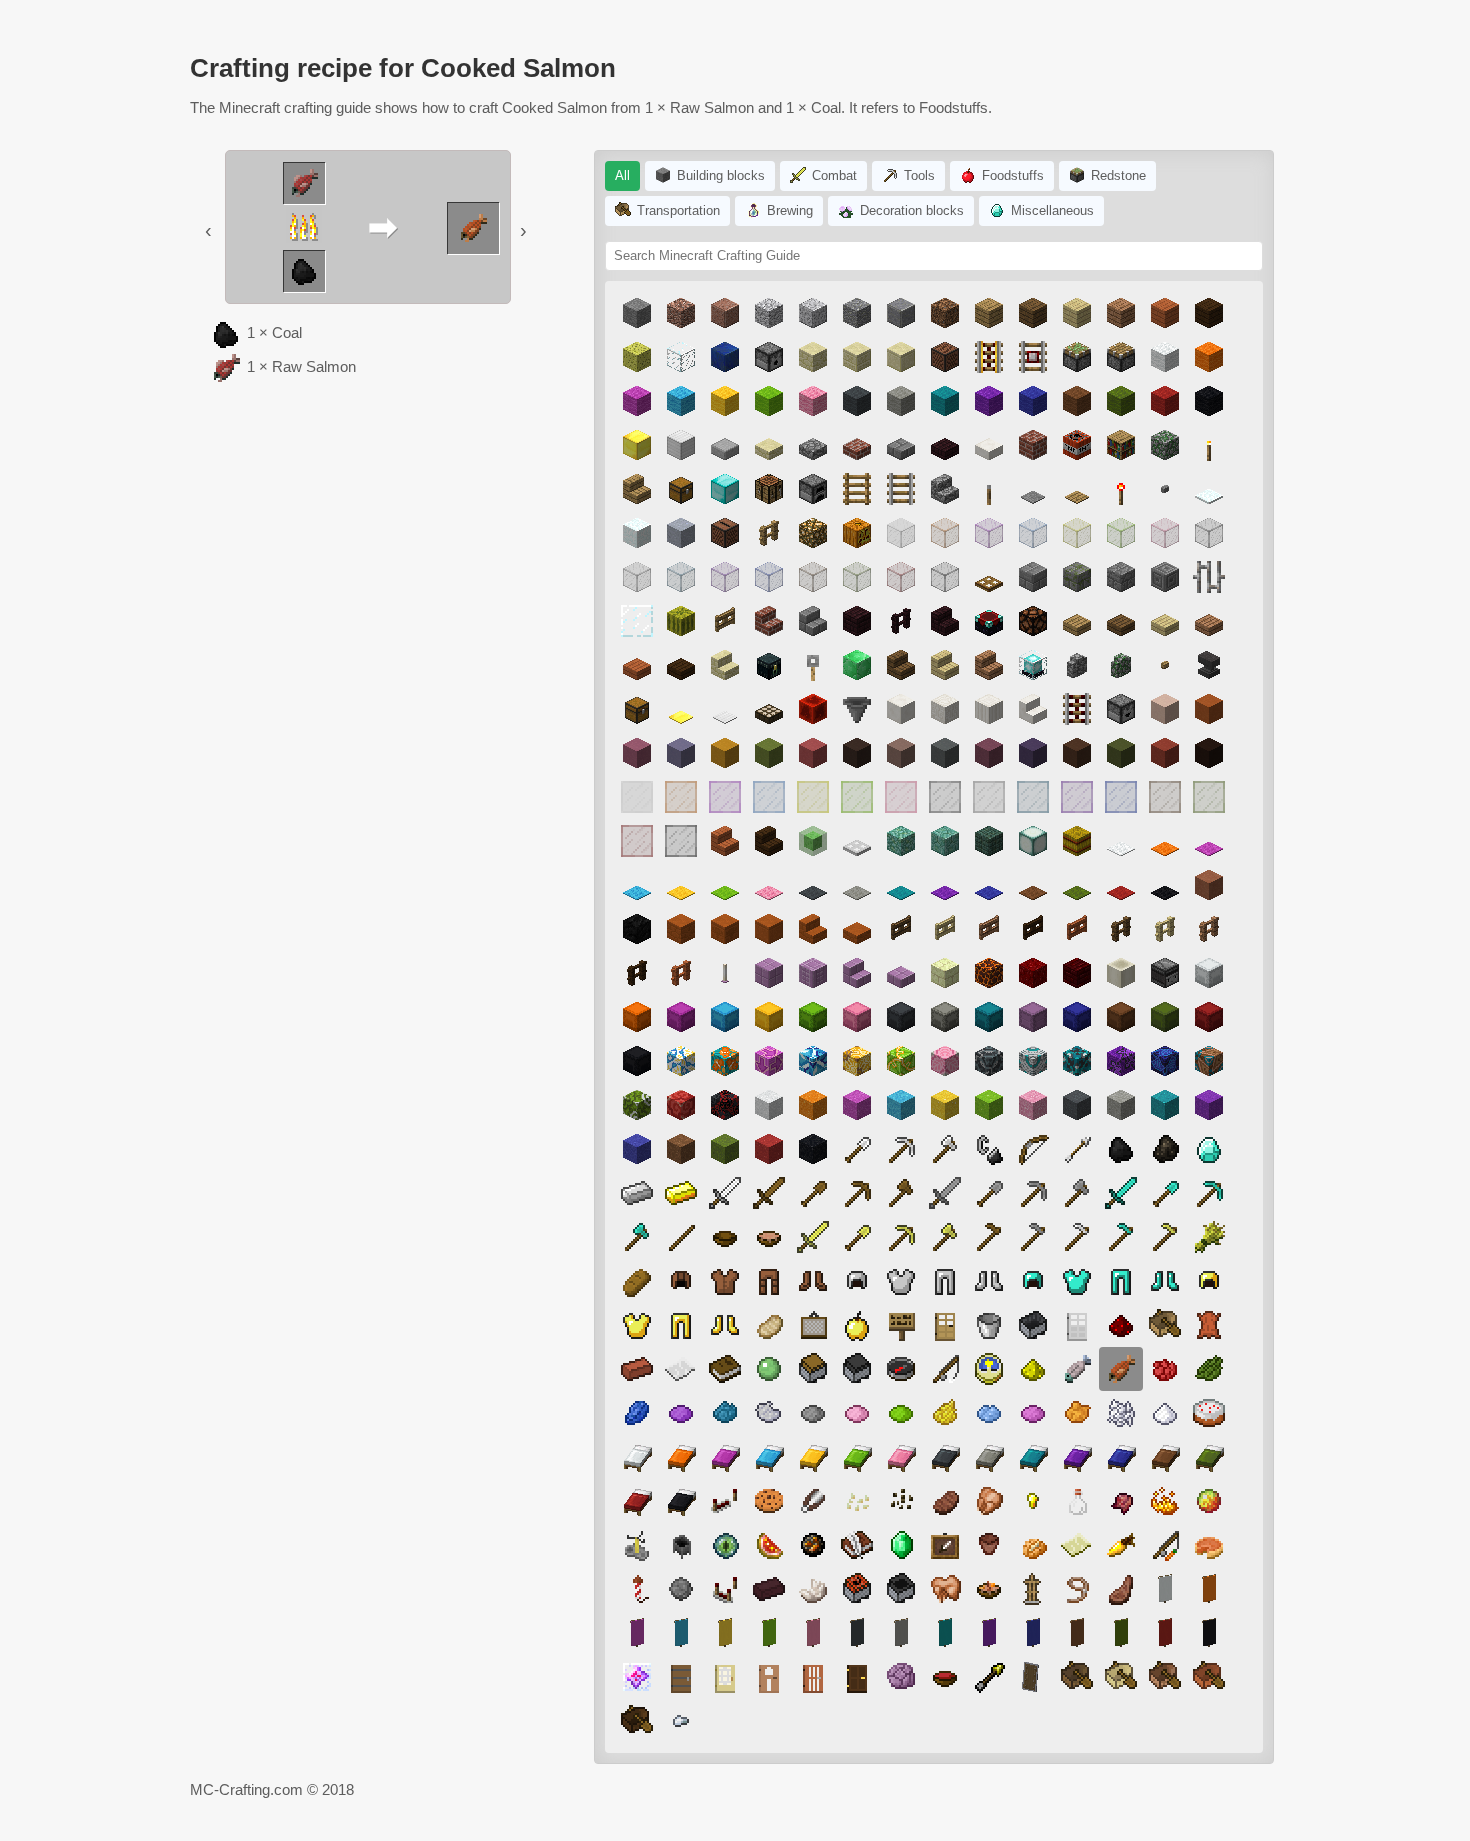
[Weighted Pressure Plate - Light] (681, 709)
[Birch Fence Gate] (945, 929)
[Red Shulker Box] (1209, 1017)
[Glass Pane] (637, 621)
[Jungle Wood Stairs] (989, 665)
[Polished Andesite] (901, 313)
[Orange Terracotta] (1209, 709)
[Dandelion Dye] (945, 1413)
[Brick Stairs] (769, 621)
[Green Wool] (1121, 401)
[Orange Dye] (1077, 1413)
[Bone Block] (1121, 973)
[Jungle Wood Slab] (1209, 621)
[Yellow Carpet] (681, 885)
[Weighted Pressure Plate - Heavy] (725, 709)
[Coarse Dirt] (945, 313)
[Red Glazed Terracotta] (681, 1105)
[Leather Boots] (813, 1281)
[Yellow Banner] (725, 1633)
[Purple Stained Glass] (725, 577)
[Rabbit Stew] (989, 1589)
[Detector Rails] (1033, 357)
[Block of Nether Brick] (857, 621)
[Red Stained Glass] (901, 577)
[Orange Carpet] (1165, 841)
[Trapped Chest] (637, 709)
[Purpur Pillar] (813, 973)
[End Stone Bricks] (945, 973)
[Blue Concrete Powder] (637, 1149)
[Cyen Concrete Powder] (1165, 1105)
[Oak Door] (945, 1325)
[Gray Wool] (857, 401)
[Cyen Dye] (725, 1413)
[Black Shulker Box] (637, 1061)
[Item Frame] (945, 1545)
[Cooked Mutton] (1121, 1589)
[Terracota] (1209, 885)
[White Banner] (1165, 1589)
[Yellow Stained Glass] (1077, 533)
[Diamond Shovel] (1165, 1193)
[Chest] (681, 489)
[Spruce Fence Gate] (901, 929)
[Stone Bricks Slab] (901, 445)
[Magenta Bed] (725, 1457)
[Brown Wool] (1077, 401)
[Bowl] (725, 1237)
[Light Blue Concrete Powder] (901, 1105)
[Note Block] (945, 357)
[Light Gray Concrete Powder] (1121, 1105)
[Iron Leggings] (945, 1281)
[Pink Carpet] (769, 885)
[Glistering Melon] (769, 1545)
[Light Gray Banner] (901, 1633)
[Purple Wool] (989, 401)
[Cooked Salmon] (1121, 1369)
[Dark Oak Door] (857, 1677)
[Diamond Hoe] (1121, 1237)
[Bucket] (989, 1325)
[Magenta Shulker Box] (681, 1017)
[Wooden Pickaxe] (857, 1193)
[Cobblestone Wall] (1077, 665)
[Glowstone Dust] (1033, 1369)
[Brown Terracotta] (1077, 753)
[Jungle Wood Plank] (1121, 313)
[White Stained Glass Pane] (637, 797)
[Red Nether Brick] (1077, 973)
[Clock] (989, 1369)
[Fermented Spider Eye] (1121, 1501)
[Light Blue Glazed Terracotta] (813, 1061)
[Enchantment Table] (989, 621)
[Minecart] (1033, 1325)
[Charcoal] (1165, 1149)
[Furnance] (813, 489)
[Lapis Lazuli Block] (725, 357)
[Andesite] (857, 313)
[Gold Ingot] (681, 1193)
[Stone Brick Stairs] (813, 621)
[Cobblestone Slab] (813, 445)
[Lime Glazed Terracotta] (901, 1061)
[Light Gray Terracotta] (901, 753)
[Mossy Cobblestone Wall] (1121, 665)
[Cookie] (769, 1501)
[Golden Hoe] (1165, 1237)
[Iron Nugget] (681, 1721)
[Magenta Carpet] (1209, 841)
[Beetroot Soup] (945, 1677)
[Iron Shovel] (857, 1149)
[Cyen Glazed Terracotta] (1077, 1061)
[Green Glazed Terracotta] (637, 1105)
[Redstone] (1121, 1325)
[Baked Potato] (1033, 1545)
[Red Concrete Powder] (769, 1149)
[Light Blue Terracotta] (681, 753)
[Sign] (901, 1325)
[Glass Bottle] (1077, 1501)
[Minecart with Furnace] (857, 1369)
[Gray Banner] (857, 1633)
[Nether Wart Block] (1033, 973)
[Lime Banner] (769, 1633)
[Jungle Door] (769, 1677)
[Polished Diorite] (813, 313)
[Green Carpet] (1077, 885)
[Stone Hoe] (1033, 1237)
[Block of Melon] (681, 621)
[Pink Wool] (813, 401)
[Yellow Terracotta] (725, 753)
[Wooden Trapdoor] (989, 577)
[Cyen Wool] (945, 401)
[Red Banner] (1165, 1633)
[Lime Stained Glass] (1121, 533)
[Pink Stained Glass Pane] (901, 797)
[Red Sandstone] (681, 929)
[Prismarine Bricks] (945, 841)
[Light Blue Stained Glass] (1033, 533)
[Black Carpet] (1165, 885)
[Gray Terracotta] (857, 753)
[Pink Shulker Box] (857, 1017)
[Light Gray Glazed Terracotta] (1033, 1061)
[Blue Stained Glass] (769, 577)
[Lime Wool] (769, 401)
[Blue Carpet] (989, 885)
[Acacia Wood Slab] (637, 665)
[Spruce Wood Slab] (1121, 621)
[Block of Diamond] (725, 489)
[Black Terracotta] (1209, 753)
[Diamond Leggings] (1121, 1281)
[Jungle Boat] (1165, 1677)
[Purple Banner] (989, 1633)
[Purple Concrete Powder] (1209, 1105)
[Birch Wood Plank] (1077, 313)
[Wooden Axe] (901, 1193)
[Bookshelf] (1121, 445)
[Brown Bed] (1165, 1457)
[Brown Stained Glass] (813, 577)
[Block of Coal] (637, 929)
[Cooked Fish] (1077, 1369)
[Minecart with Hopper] (901, 1589)
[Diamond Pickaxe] (1209, 1193)
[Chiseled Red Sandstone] (725, 929)
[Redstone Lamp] (1033, 621)
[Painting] (813, 1325)
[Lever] (989, 489)
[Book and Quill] (857, 1545)
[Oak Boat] (1165, 1325)
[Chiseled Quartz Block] (945, 709)
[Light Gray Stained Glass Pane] (989, 797)
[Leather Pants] (769, 1281)
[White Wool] (1165, 357)
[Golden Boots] (725, 1325)
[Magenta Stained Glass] (989, 533)
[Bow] (1033, 1149)
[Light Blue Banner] (681, 1633)
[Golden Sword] (813, 1237)
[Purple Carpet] (945, 885)
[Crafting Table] (769, 489)
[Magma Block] (989, 973)
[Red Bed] (637, 1501)
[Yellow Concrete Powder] (945, 1105)
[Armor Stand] (1033, 1589)
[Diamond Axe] (637, 1237)
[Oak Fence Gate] (769, 533)
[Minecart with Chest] (813, 1369)
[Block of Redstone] (813, 709)
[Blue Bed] (1121, 1457)
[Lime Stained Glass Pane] (857, 797)
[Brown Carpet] (1033, 885)
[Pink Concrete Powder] (1033, 1105)
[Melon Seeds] (901, 1501)
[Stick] (681, 1237)
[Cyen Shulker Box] (989, 1017)
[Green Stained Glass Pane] (1209, 797)
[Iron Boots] (989, 1281)
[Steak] (945, 1501)
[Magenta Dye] (1033, 1413)
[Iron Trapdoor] (857, 841)
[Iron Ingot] (637, 1193)
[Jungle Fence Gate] (989, 929)
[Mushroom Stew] (769, 1237)
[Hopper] (857, 709)
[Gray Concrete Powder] (1077, 1105)
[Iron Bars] (1209, 577)
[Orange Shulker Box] (637, 1017)
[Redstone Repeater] (725, 1501)
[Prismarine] (901, 841)
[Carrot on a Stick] (1165, 1545)
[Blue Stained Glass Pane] (1121, 797)
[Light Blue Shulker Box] (725, 1017)
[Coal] (1121, 1149)
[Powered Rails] (989, 357)
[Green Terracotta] (1121, 753)
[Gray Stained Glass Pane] (945, 797)
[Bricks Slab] (857, 445)
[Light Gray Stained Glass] (637, 577)
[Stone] (637, 313)
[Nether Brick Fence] (901, 621)
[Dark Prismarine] (989, 841)
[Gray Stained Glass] (1209, 533)
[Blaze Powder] (1165, 1501)
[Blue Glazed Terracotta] (1165, 1061)
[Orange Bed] (681, 1457)
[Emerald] (901, 1545)
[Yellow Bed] (813, 1457)
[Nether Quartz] (813, 1589)
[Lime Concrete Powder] (989, 1105)
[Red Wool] (1165, 401)
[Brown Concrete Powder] (681, 1149)
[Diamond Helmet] (1033, 1281)
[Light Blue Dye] (989, 1413)
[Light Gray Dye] (769, 1413)
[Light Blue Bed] (769, 1457)
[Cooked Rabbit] (945, 1589)
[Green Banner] (1121, 1633)
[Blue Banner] (1033, 1633)
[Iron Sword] (725, 1193)
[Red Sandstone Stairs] (813, 929)
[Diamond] (1209, 1149)
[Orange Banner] (1209, 1589)
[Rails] (901, 489)
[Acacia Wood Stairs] (725, 841)
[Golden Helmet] (1209, 1281)
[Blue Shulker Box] (1077, 1017)
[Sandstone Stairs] (725, 665)
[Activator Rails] (1077, 709)
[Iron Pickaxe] (901, 1149)
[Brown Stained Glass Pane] (1165, 797)
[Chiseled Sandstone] (857, 357)
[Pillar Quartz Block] (989, 709)
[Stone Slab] (725, 445)
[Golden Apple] (857, 1325)
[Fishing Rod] (945, 1369)
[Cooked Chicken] (989, 1501)
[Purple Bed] (1077, 1457)
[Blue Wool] (1033, 401)
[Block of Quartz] (901, 709)
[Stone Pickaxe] (1033, 1193)
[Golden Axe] (945, 1237)
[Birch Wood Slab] (1165, 621)
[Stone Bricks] (1033, 577)
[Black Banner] (1209, 1633)
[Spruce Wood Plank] (1033, 313)
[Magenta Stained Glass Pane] (725, 797)
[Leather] (1209, 1325)
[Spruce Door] (681, 1677)
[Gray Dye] (813, 1413)
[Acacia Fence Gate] (1077, 929)
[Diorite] (769, 313)
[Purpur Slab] (901, 973)
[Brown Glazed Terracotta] (1209, 1061)
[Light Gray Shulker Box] (945, 1017)
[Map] (1077, 1545)
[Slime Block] (813, 841)
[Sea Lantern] (1033, 841)
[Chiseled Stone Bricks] (1165, 577)
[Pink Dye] (857, 1413)
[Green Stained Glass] (857, 577)
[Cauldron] (681, 1545)
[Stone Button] (1165, 489)
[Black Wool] (1209, 401)
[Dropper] (1121, 709)
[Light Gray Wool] (901, 401)
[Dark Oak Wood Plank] (1209, 313)
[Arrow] (1077, 1149)
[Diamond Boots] (1165, 1281)
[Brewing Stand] (637, 1545)
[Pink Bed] (901, 1457)
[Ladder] (857, 489)
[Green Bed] (1209, 1457)
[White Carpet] (1121, 841)
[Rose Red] (1165, 1369)
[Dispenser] (769, 357)
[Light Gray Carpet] (857, 885)
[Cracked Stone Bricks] (1121, 577)
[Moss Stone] (1165, 445)
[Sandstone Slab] (769, 445)
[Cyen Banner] (945, 1633)
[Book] (725, 1369)
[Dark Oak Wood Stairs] (769, 841)
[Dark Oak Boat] (637, 1721)
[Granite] (681, 313)
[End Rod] (725, 973)
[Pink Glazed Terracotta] (945, 1061)
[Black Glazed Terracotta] (725, 1105)
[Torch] (1209, 445)
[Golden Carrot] (1121, 1545)
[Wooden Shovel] (813, 1193)
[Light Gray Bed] (989, 1457)
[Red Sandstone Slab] (857, 929)
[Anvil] (1209, 665)
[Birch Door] (725, 1677)
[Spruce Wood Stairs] (901, 665)
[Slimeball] (769, 1369)
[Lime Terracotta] (769, 753)
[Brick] (637, 1369)
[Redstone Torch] (1121, 489)
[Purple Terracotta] (989, 753)
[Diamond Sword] (1121, 1193)
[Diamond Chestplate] (1077, 1281)
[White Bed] (637, 1457)
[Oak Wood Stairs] (637, 489)
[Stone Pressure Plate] (1033, 489)
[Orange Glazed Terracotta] (725, 1061)
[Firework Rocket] (637, 1589)
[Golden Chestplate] (637, 1325)
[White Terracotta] (1165, 709)
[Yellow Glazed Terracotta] (857, 1061)
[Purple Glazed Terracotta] (1121, 1061)
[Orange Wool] (1209, 357)
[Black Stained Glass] (945, 577)
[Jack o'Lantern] (857, 533)
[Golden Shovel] (857, 1237)
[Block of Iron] (681, 445)
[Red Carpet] (1121, 885)
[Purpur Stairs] (857, 973)
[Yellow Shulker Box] (769, 1017)
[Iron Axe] (945, 1149)
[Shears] (813, 1501)
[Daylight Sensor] (769, 709)
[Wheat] (1209, 1237)
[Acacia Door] (813, 1677)
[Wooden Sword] (769, 1193)
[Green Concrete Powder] (725, 1149)
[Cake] (1209, 1413)
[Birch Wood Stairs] (945, 665)
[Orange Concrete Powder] (813, 1105)
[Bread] (637, 1281)
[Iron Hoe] (1077, 1237)
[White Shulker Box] (1209, 973)
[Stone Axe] (1077, 1193)
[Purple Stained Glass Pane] (1077, 797)
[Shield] (1033, 1677)
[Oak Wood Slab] (1077, 621)
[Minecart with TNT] (857, 1589)
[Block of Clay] (681, 533)
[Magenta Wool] (637, 401)
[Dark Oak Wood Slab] (681, 665)
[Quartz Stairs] (1033, 709)
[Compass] (901, 1369)
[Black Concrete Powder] (813, 1149)
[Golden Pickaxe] (901, 1237)
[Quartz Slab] (989, 445)
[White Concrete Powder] (769, 1105)
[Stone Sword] (945, 1193)
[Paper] (681, 1369)
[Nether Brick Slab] (945, 445)
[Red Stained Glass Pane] (637, 841)
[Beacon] (1033, 665)
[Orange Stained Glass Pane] (681, 797)
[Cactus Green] (1209, 1369)
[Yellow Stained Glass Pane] (813, 797)
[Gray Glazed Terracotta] (989, 1061)
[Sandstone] (813, 357)
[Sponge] (637, 357)
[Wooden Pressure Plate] (1077, 489)
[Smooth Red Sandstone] (769, 929)
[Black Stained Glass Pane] (681, 841)
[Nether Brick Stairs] (945, 621)
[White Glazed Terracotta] (681, 1061)
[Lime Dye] (901, 1413)
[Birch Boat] (1121, 1677)
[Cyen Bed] (1033, 1457)
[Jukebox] (725, 533)
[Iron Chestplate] (901, 1281)
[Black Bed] (681, 1501)
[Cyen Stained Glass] (681, 577)
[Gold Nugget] (1033, 1501)
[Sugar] (1165, 1413)
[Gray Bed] (945, 1457)
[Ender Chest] (769, 665)
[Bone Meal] (1121, 1413)
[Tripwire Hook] (813, 665)
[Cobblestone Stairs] (945, 489)
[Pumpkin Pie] (1209, 1545)
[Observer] (1165, 973)
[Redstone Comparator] (725, 1589)
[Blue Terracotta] (1033, 753)
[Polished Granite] (725, 313)
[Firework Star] (681, 1589)
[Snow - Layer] (1209, 489)
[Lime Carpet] (725, 885)
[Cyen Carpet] (901, 885)
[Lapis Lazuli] (637, 1413)
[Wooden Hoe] (989, 1237)
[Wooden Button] (1165, 665)
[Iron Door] (1077, 1325)
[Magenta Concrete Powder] (857, 1105)
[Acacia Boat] (1209, 1677)
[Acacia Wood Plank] (1165, 313)
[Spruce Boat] (1077, 1677)
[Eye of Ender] (725, 1545)
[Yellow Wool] (725, 401)
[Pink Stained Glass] (1165, 533)
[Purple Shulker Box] (1033, 1017)
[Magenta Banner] (637, 1633)
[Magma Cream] (1209, 1501)
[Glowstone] (813, 533)
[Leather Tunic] (725, 1281)
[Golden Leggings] (681, 1325)
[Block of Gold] (637, 445)
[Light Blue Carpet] (637, 885)
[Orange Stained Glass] (945, 533)
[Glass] (681, 357)
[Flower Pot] (989, 1545)
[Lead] (1077, 1589)
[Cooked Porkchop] (769, 1325)
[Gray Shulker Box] (901, 1017)
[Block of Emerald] (857, 665)
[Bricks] (1033, 445)
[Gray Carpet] (813, 885)
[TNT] (1077, 445)
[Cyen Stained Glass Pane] (1033, 797)
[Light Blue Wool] (681, 401)
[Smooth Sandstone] (901, 357)
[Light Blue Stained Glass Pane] (769, 797)
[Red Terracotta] (1165, 753)
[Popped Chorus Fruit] (901, 1677)
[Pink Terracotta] (813, 753)
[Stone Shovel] (989, 1193)
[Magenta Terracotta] (637, 753)
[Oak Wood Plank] (989, 313)
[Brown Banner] (1077, 1633)
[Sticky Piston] (1077, 357)
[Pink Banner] (813, 1633)
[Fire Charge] (813, 1545)
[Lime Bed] (857, 1457)
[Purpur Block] (769, 973)
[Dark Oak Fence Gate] (1033, 929)
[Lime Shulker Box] (813, 1017)
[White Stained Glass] (901, 533)
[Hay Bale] (1077, 841)
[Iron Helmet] (857, 1281)
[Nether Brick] (769, 1589)
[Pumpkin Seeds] (857, 1501)
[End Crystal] (637, 1677)
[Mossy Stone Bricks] (1077, 577)
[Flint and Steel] (989, 1149)
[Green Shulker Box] (1165, 1017)
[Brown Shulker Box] (1121, 1017)
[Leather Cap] (681, 1281)
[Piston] (1121, 357)
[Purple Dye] (681, 1413)
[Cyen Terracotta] (945, 753)
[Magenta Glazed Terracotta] (769, 1061)
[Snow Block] (637, 533)
